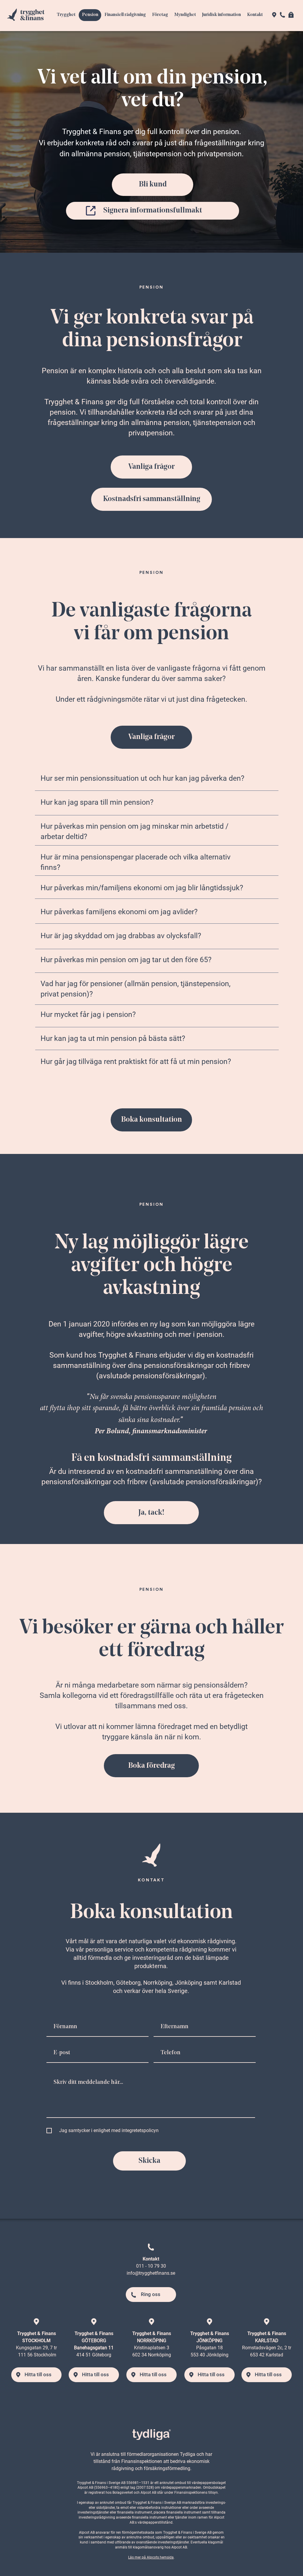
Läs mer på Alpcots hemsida (151, 2557)
